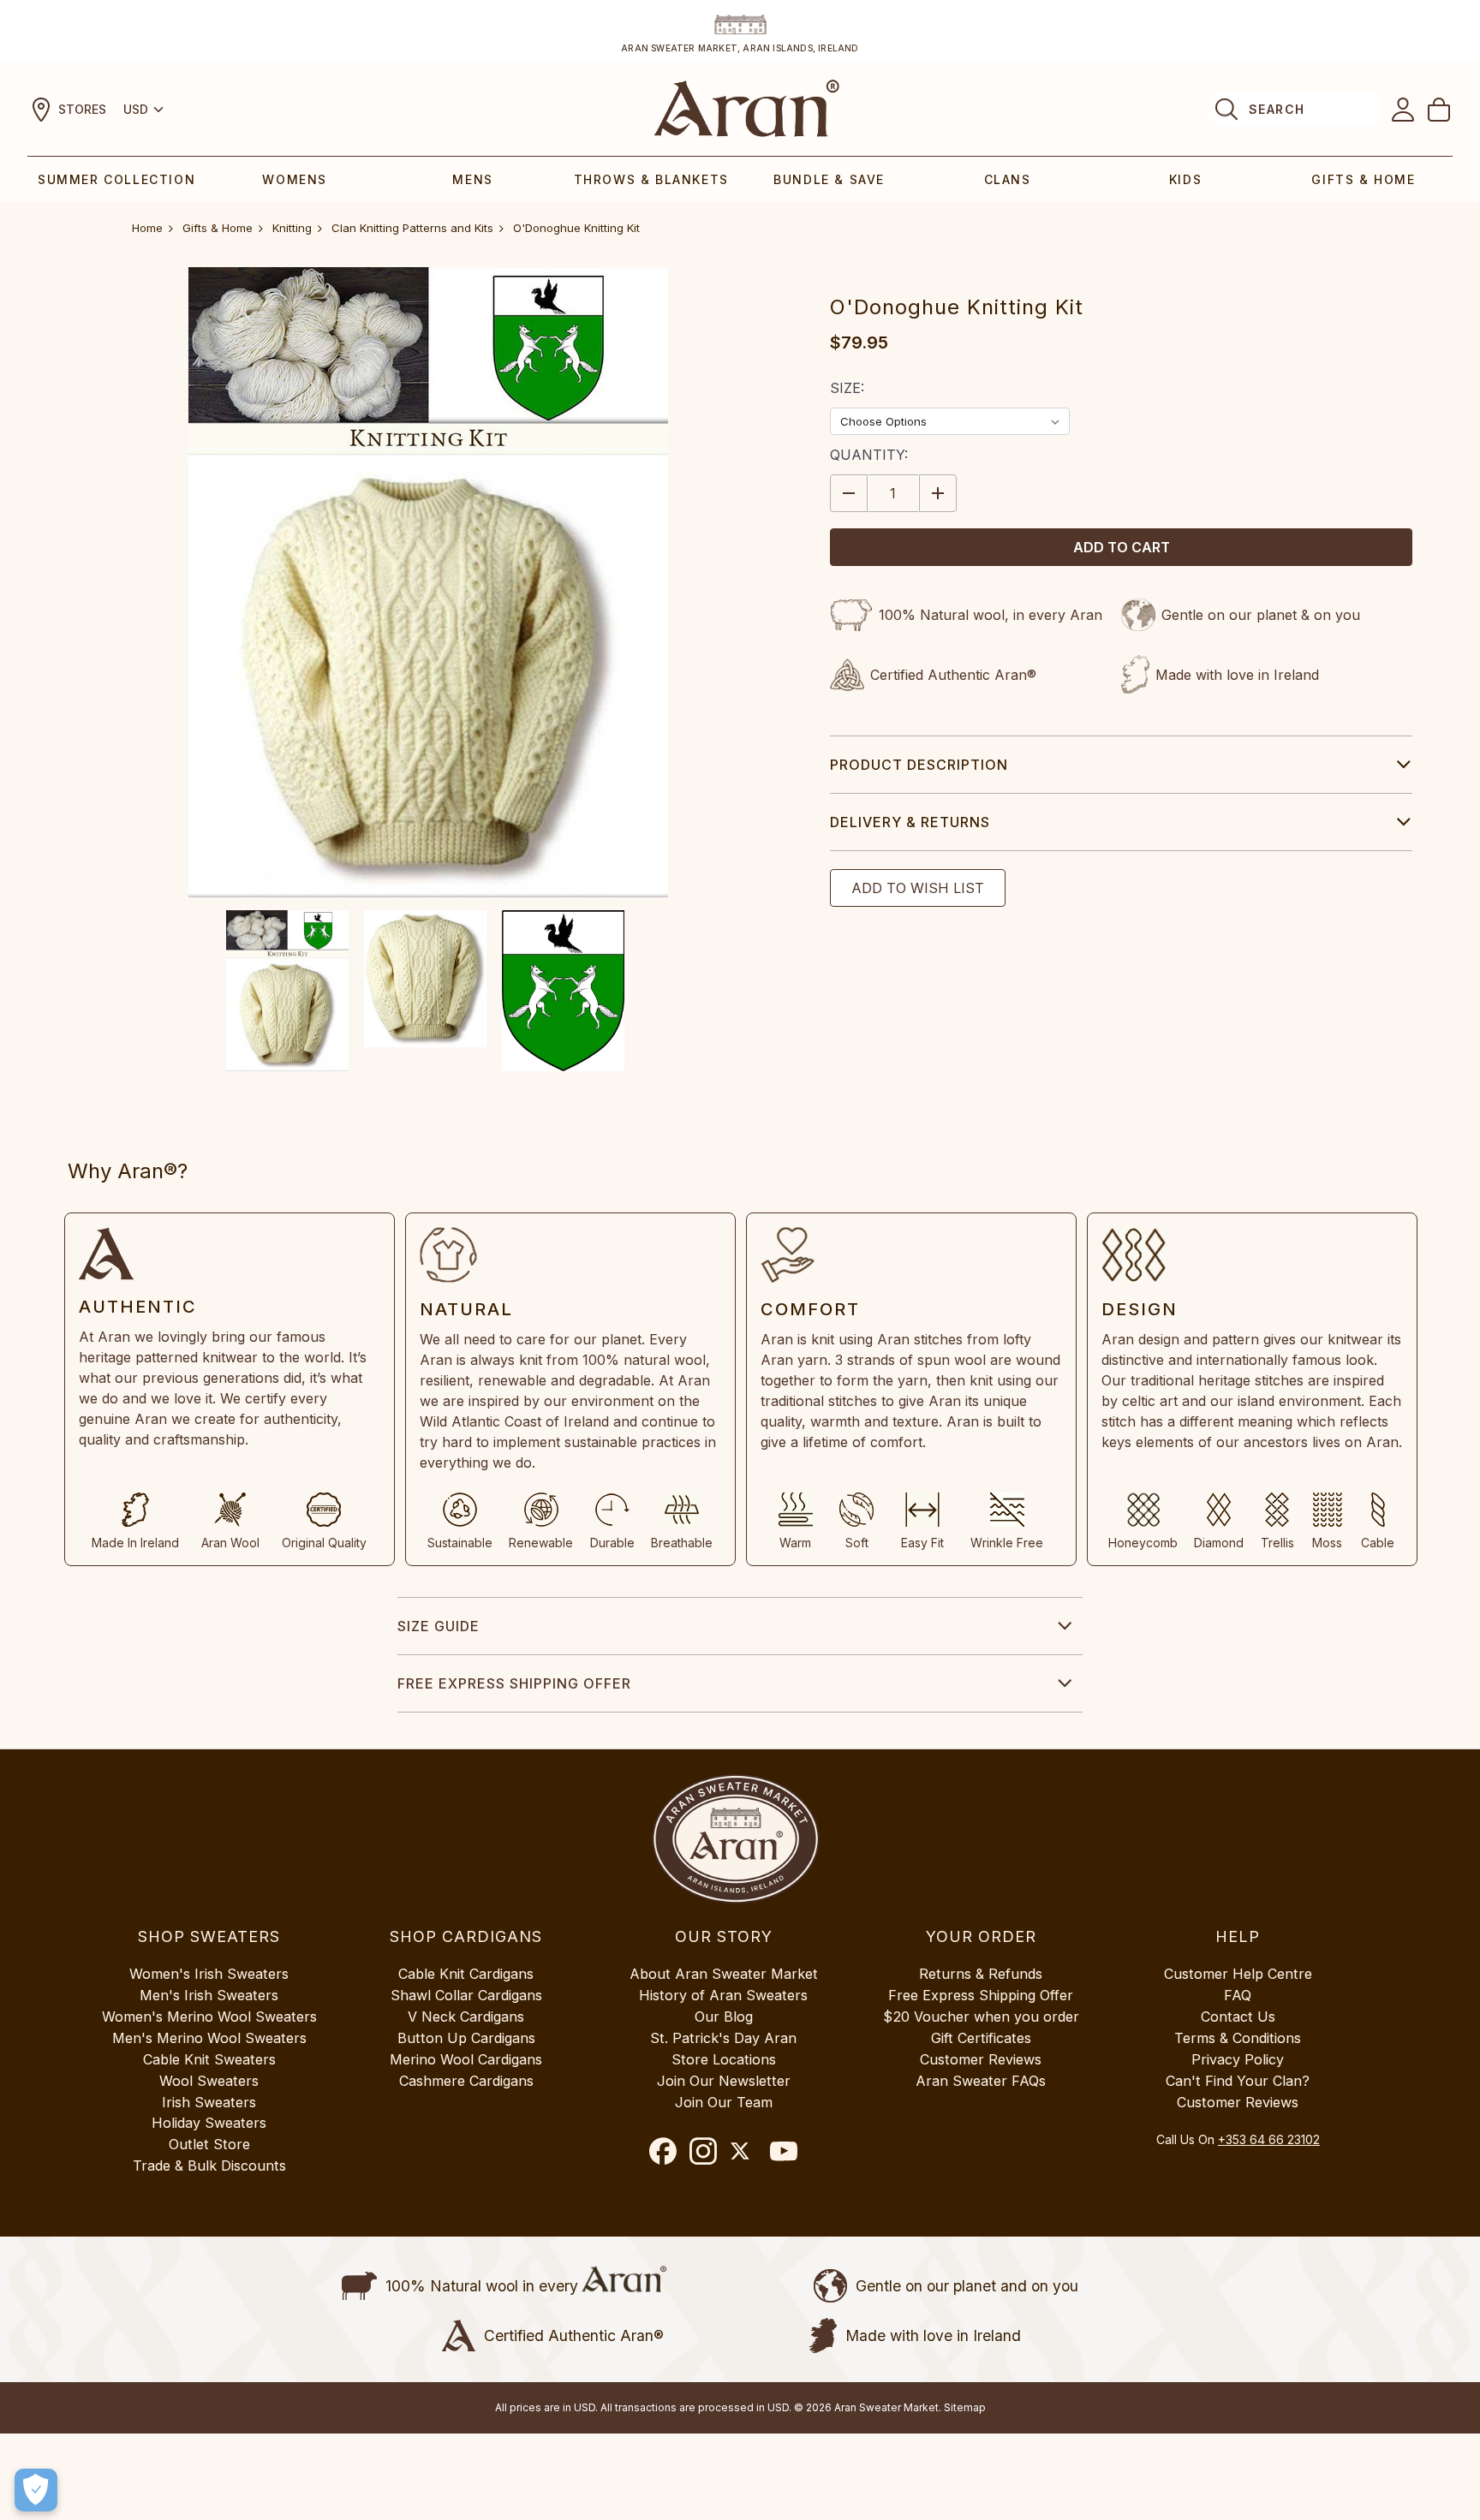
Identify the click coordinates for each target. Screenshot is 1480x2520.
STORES (82, 109)
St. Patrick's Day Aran (723, 2038)
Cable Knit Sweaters (209, 2059)
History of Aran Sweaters (723, 1995)
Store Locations (724, 2059)
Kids (1185, 179)
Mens (472, 179)
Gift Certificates (981, 2038)
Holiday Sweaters (209, 2123)
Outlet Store (209, 2144)
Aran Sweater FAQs (981, 2081)
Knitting (292, 228)
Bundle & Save (829, 179)
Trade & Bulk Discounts (209, 2166)
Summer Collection (116, 179)
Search (1277, 109)
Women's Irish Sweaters (209, 1974)
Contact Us (1238, 2017)
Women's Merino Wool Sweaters (209, 2017)
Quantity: (869, 455)
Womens (295, 179)
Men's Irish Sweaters (209, 1995)
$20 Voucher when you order (981, 2017)
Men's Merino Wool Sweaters (209, 2038)
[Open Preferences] (36, 2490)
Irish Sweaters (209, 2102)
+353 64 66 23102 (1269, 2139)
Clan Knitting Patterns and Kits (412, 228)
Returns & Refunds (981, 1974)
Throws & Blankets (651, 179)
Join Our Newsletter (724, 2081)
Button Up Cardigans (466, 2038)
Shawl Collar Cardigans (466, 1995)
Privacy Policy (1238, 2059)
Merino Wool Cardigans (466, 2059)
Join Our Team (724, 2102)
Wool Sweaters (209, 2081)
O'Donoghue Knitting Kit (576, 228)
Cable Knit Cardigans (466, 1974)
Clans (1008, 179)
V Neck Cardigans (466, 2017)
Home (147, 228)
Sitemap (965, 2407)
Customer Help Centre (1238, 1974)
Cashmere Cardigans (466, 2081)
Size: (847, 388)
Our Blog (724, 2017)
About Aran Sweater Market (724, 1974)
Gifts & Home (1363, 179)
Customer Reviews (981, 2059)
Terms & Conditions (1238, 2038)
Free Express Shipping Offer (514, 1683)
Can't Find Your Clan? (1238, 2081)
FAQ (1238, 1995)
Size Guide (439, 1626)
